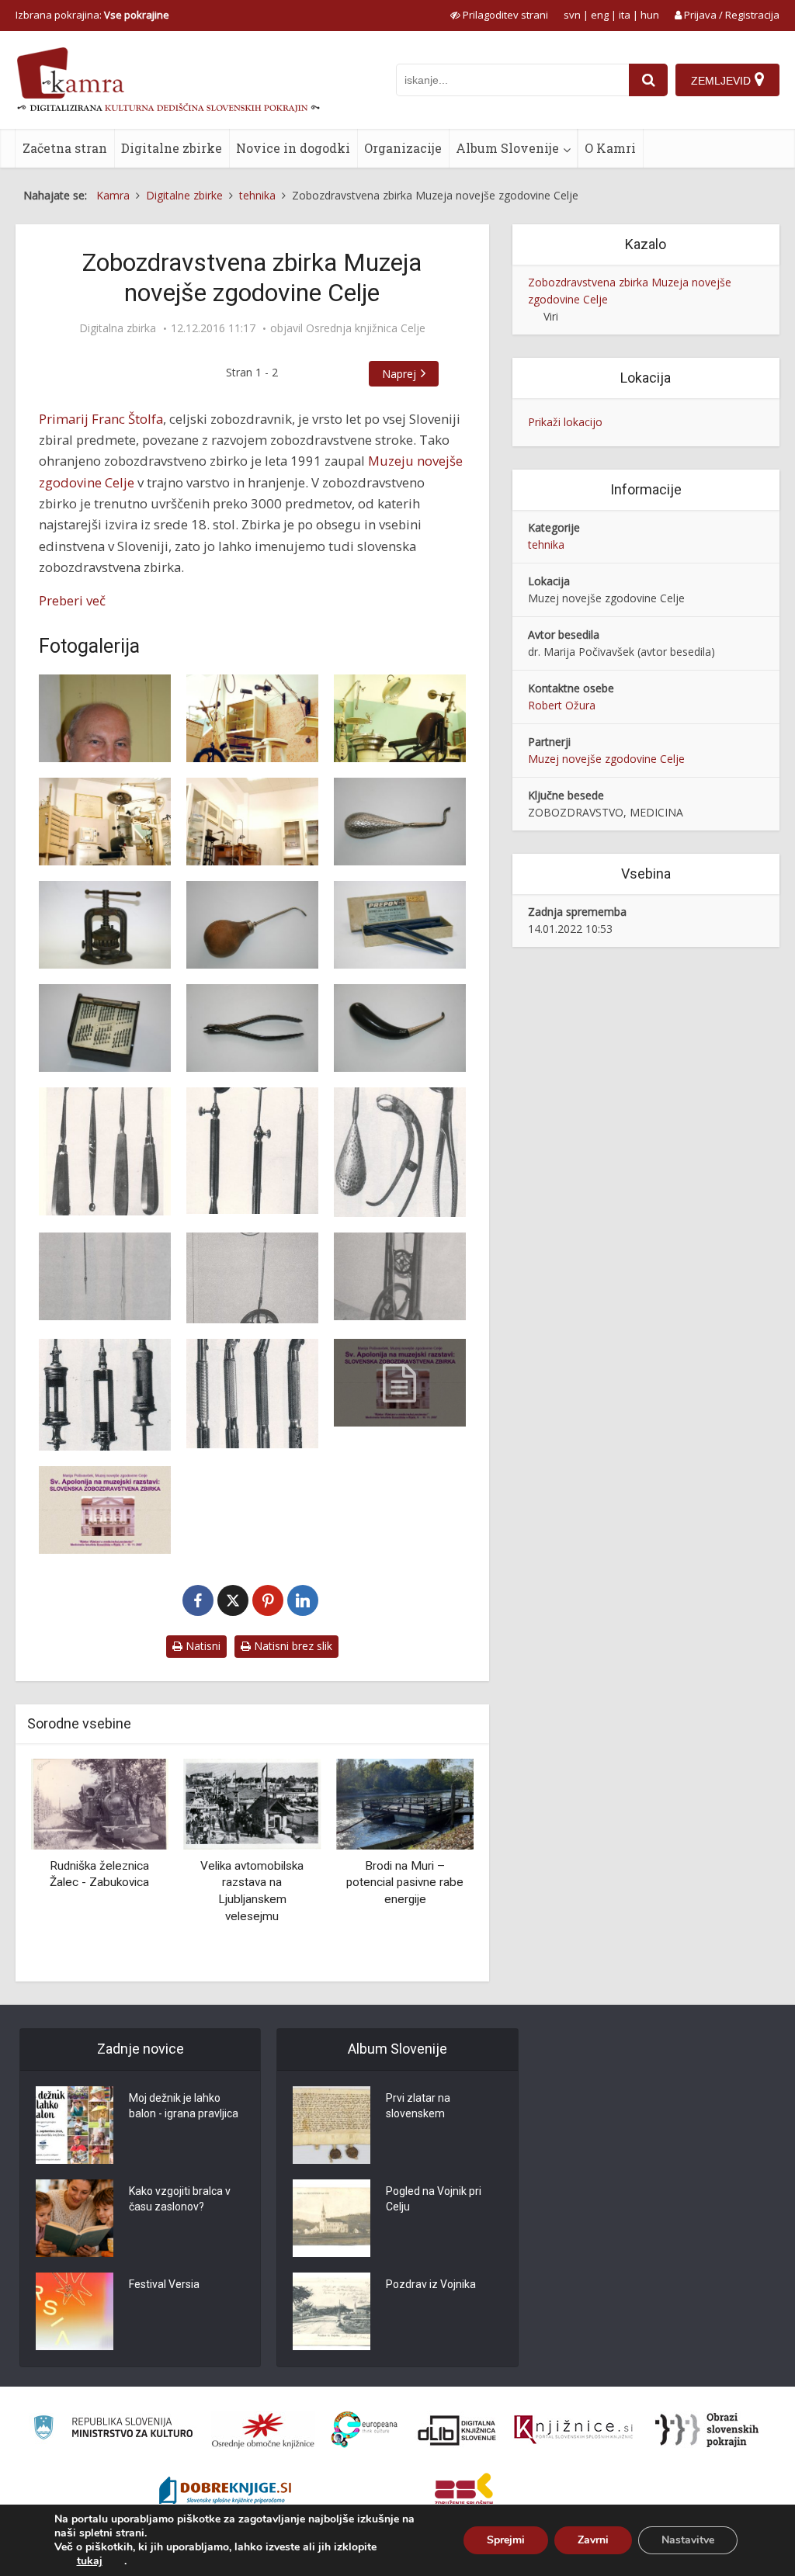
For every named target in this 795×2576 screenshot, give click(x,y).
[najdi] (648, 80)
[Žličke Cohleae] (105, 1151)
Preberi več (72, 600)
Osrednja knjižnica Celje (366, 328)
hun (650, 15)
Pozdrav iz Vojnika (431, 2284)
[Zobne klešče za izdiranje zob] (400, 1152)
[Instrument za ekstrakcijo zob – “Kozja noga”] (400, 1028)
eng (600, 15)
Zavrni (593, 2540)
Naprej (399, 374)
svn (572, 15)
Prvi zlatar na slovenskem (418, 2106)
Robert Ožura (562, 705)
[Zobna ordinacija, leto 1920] (400, 718)
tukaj (90, 2561)
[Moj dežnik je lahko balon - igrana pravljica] (75, 2125)
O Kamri (610, 148)
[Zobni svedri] (105, 1028)
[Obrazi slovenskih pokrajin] (707, 2430)
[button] (435, 1864)
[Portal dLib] (457, 2430)
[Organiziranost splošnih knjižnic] (263, 2430)
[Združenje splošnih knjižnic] (464, 2492)
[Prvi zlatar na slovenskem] (332, 2125)
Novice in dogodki (293, 148)
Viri (551, 316)
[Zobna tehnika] (252, 822)
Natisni (201, 1646)
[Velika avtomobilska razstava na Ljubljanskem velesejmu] (219, 1803)
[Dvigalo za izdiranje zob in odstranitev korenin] (400, 822)
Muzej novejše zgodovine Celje (606, 759)
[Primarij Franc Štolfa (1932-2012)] (105, 718)
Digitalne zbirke (172, 148)
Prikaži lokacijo (565, 422)
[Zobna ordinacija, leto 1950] (105, 822)
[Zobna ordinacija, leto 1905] (252, 718)
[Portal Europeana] (365, 2430)
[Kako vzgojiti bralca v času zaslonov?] (75, 2218)
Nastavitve (688, 2540)
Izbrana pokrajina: (92, 15)
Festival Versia (164, 2284)
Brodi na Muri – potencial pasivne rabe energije (371, 1883)
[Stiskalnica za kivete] (105, 925)
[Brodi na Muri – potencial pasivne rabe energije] (371, 1803)
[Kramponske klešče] (252, 1028)
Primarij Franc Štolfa (101, 419)
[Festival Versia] (75, 2311)
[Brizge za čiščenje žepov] (105, 1395)
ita (625, 15)
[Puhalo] (252, 925)
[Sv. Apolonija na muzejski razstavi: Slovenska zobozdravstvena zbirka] (105, 1510)
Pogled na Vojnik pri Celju (434, 2199)
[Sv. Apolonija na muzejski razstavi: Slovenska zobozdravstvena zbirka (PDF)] (400, 1383)
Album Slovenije (507, 148)
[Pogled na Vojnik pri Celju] (332, 2218)
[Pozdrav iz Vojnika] (332, 2311)
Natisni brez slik (292, 1646)
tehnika (546, 544)
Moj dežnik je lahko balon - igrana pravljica (184, 2106)
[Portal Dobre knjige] (225, 2492)
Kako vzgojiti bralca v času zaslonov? (180, 2199)
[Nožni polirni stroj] (400, 1276)
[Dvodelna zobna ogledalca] (252, 1151)
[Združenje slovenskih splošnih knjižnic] (573, 2430)
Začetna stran (65, 148)
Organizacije (403, 148)
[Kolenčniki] (252, 1394)
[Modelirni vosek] (400, 925)
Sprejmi (506, 2540)
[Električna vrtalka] (105, 1276)
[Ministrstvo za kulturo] (113, 2430)
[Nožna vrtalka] (252, 1278)
